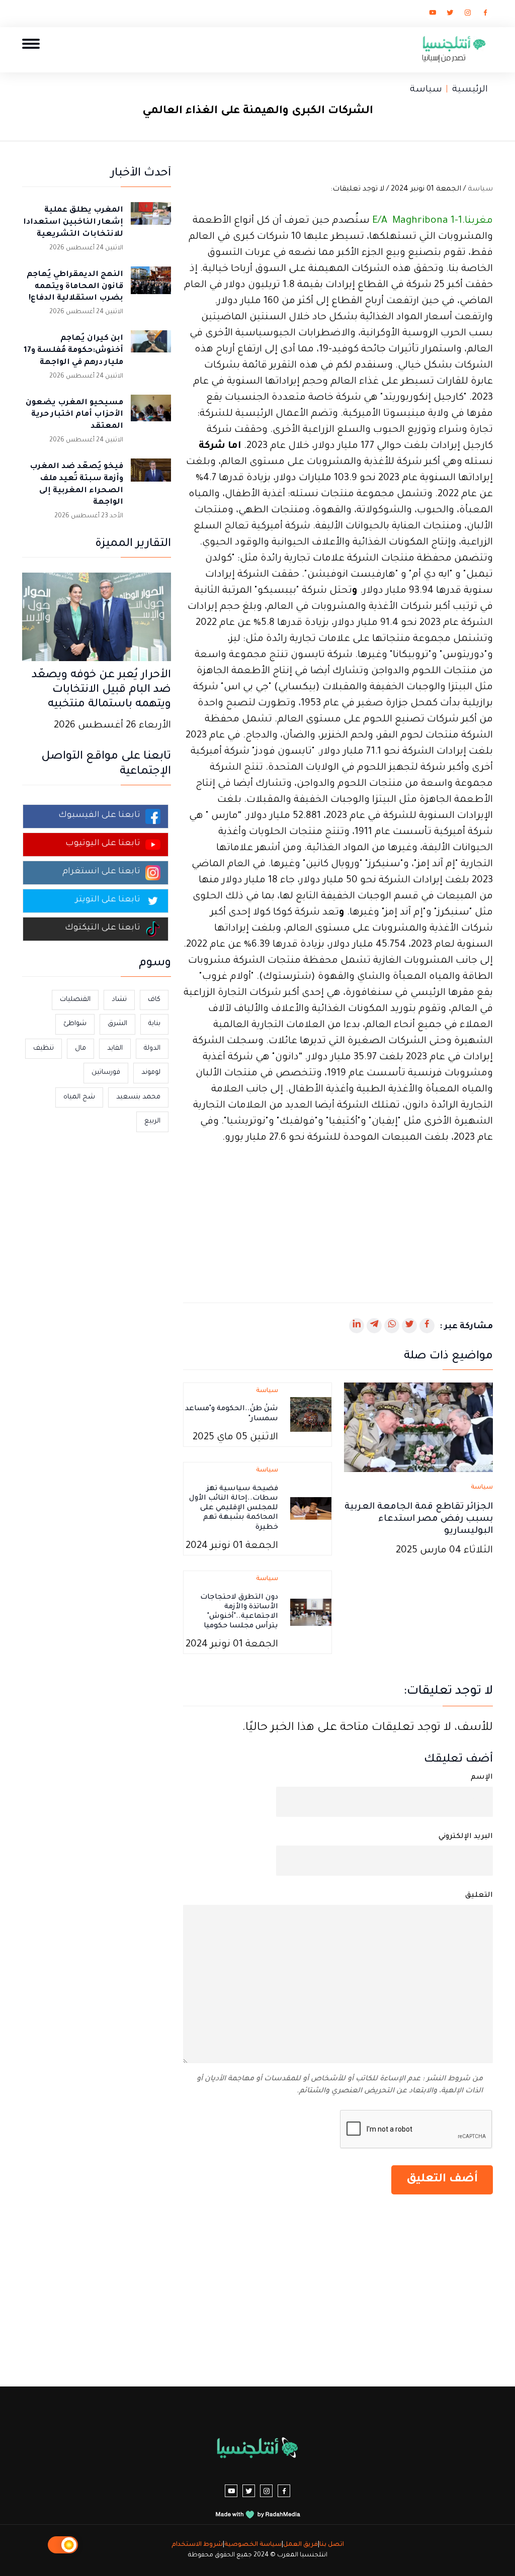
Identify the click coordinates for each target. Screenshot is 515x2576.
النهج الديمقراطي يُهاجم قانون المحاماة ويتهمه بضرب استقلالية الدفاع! (75, 287)
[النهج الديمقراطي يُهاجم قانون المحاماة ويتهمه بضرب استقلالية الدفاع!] (151, 287)
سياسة (426, 90)
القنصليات (75, 1000)
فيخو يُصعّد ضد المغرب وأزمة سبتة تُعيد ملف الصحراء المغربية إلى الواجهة (76, 485)
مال (80, 1048)
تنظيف (44, 1048)
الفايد (115, 1048)
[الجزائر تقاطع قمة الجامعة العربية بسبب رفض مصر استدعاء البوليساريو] (418, 1428)
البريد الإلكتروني (466, 1837)
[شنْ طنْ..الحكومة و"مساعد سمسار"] (311, 1416)
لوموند (151, 1073)
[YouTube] (433, 15)
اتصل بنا (332, 2545)
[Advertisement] (338, 1217)
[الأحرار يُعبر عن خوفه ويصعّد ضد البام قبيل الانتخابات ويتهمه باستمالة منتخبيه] (97, 618)
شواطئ (75, 1024)
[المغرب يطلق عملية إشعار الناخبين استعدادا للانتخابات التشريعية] (151, 222)
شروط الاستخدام (197, 2545)
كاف (154, 1000)
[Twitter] (450, 15)
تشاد (119, 1000)
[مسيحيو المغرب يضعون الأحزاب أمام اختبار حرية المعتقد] (151, 415)
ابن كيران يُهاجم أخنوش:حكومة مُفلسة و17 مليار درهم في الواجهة (73, 351)
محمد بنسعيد (138, 1097)
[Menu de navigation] (31, 43)
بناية (154, 1024)
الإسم (482, 1778)
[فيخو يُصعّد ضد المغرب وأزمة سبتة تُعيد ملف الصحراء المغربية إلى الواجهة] (151, 479)
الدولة (152, 1048)
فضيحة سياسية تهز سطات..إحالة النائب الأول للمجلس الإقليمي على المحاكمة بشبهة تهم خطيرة (234, 1508)
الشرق (117, 1024)
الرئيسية (470, 90)
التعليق (479, 1896)
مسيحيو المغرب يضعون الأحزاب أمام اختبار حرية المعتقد (74, 415)
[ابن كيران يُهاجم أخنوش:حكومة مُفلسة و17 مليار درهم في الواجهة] (151, 350)
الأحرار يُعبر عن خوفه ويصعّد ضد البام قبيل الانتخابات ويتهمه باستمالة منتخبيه (101, 690)
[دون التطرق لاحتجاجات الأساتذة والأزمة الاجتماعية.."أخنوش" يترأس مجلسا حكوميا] (311, 1613)
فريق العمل (301, 2545)
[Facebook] (485, 15)
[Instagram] (468, 15)
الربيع (152, 1121)
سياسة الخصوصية (253, 2545)
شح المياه (79, 1097)
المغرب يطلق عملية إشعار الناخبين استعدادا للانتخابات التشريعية (73, 222)
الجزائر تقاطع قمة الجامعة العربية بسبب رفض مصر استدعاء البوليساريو (419, 1519)
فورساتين (106, 1073)
